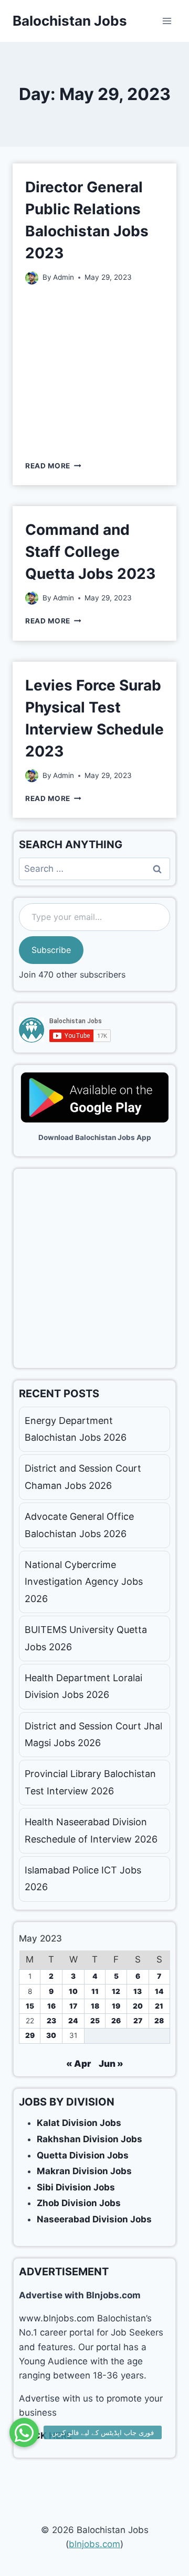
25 (95, 2021)
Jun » (111, 2064)
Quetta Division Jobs (83, 2155)
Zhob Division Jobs (79, 2203)
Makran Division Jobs (84, 2171)
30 (51, 2035)
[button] (24, 2432)
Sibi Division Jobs (76, 2187)
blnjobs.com (94, 2544)
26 (116, 2021)
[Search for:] (94, 869)
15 (30, 2006)
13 (138, 1991)
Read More (53, 466)
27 (138, 2021)
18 (95, 2006)
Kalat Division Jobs (79, 2123)
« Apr (78, 2064)
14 (159, 1991)
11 (95, 1991)
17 (73, 2006)
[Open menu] (167, 21)
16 (51, 2006)
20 (138, 2006)
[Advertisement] (94, 371)
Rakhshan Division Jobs (90, 2139)
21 (159, 2006)
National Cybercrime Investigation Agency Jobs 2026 (84, 1582)
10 (73, 1991)
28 (159, 2021)
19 (116, 2006)
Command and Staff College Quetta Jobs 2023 (90, 552)
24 (73, 2021)
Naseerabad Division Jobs (94, 2219)
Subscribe (51, 950)
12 (116, 1991)
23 (51, 2021)
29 (30, 2035)
